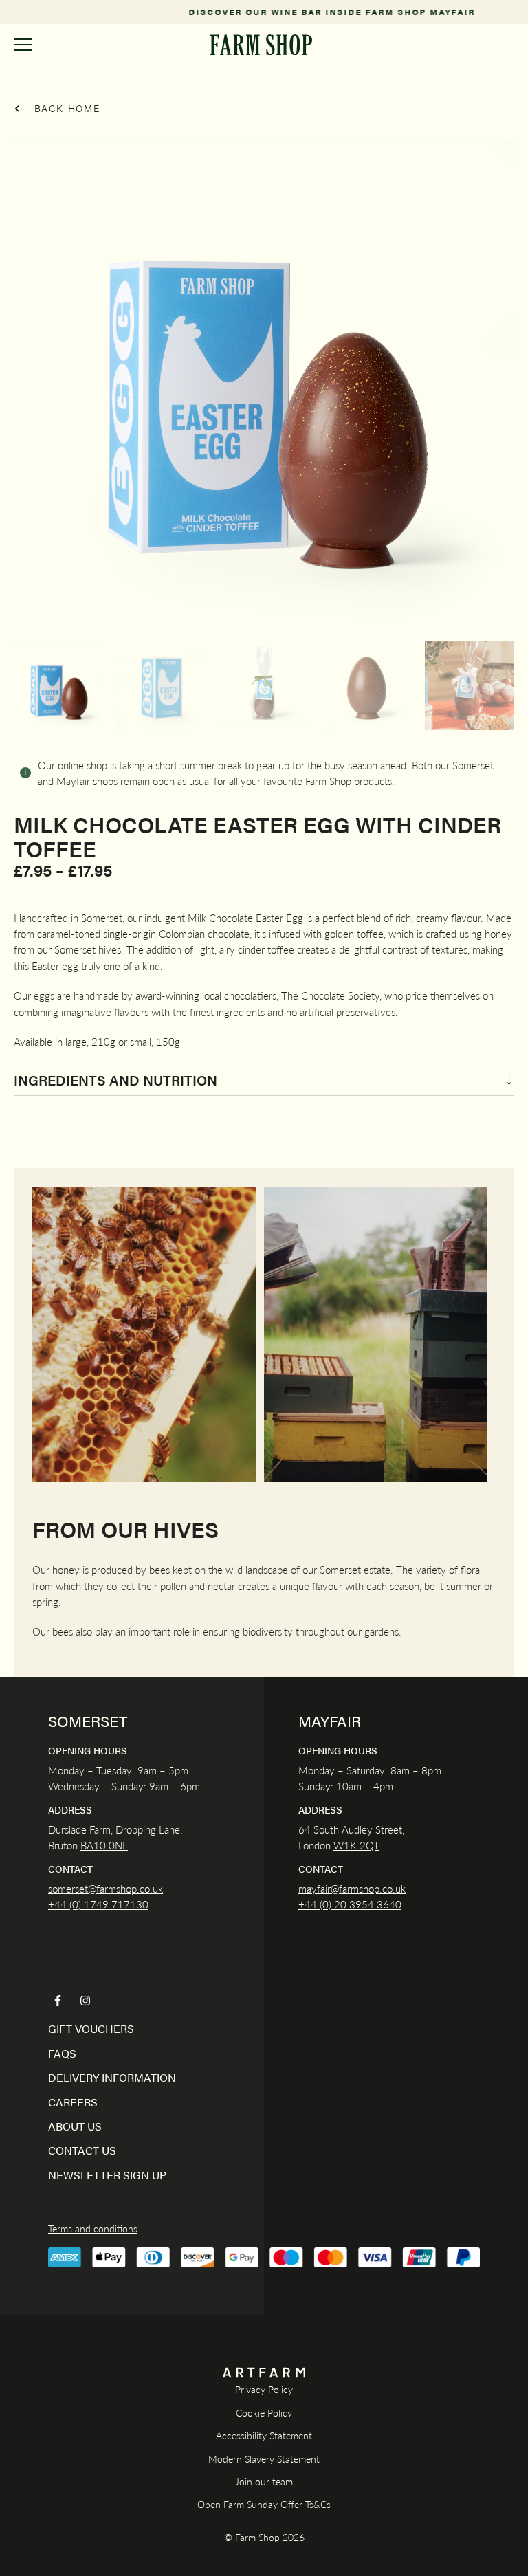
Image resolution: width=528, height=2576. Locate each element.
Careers (73, 2102)
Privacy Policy (264, 2389)
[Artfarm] (264, 2373)
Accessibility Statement (264, 2435)
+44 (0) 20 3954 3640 (350, 1904)
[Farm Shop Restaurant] (261, 45)
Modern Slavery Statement (264, 2458)
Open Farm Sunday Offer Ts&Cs (264, 2504)
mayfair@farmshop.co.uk (352, 1888)
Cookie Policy (264, 2412)
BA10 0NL (104, 1845)
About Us (75, 2126)
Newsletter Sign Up (107, 2175)
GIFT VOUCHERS (91, 2028)
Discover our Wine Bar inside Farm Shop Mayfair (264, 12)
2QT (368, 1845)
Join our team (264, 2481)
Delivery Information (112, 2077)
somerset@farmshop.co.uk (106, 1888)
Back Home (65, 108)
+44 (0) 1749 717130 (98, 1904)
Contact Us (82, 2150)
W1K (345, 1845)
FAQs (62, 2053)
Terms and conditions (93, 2228)
